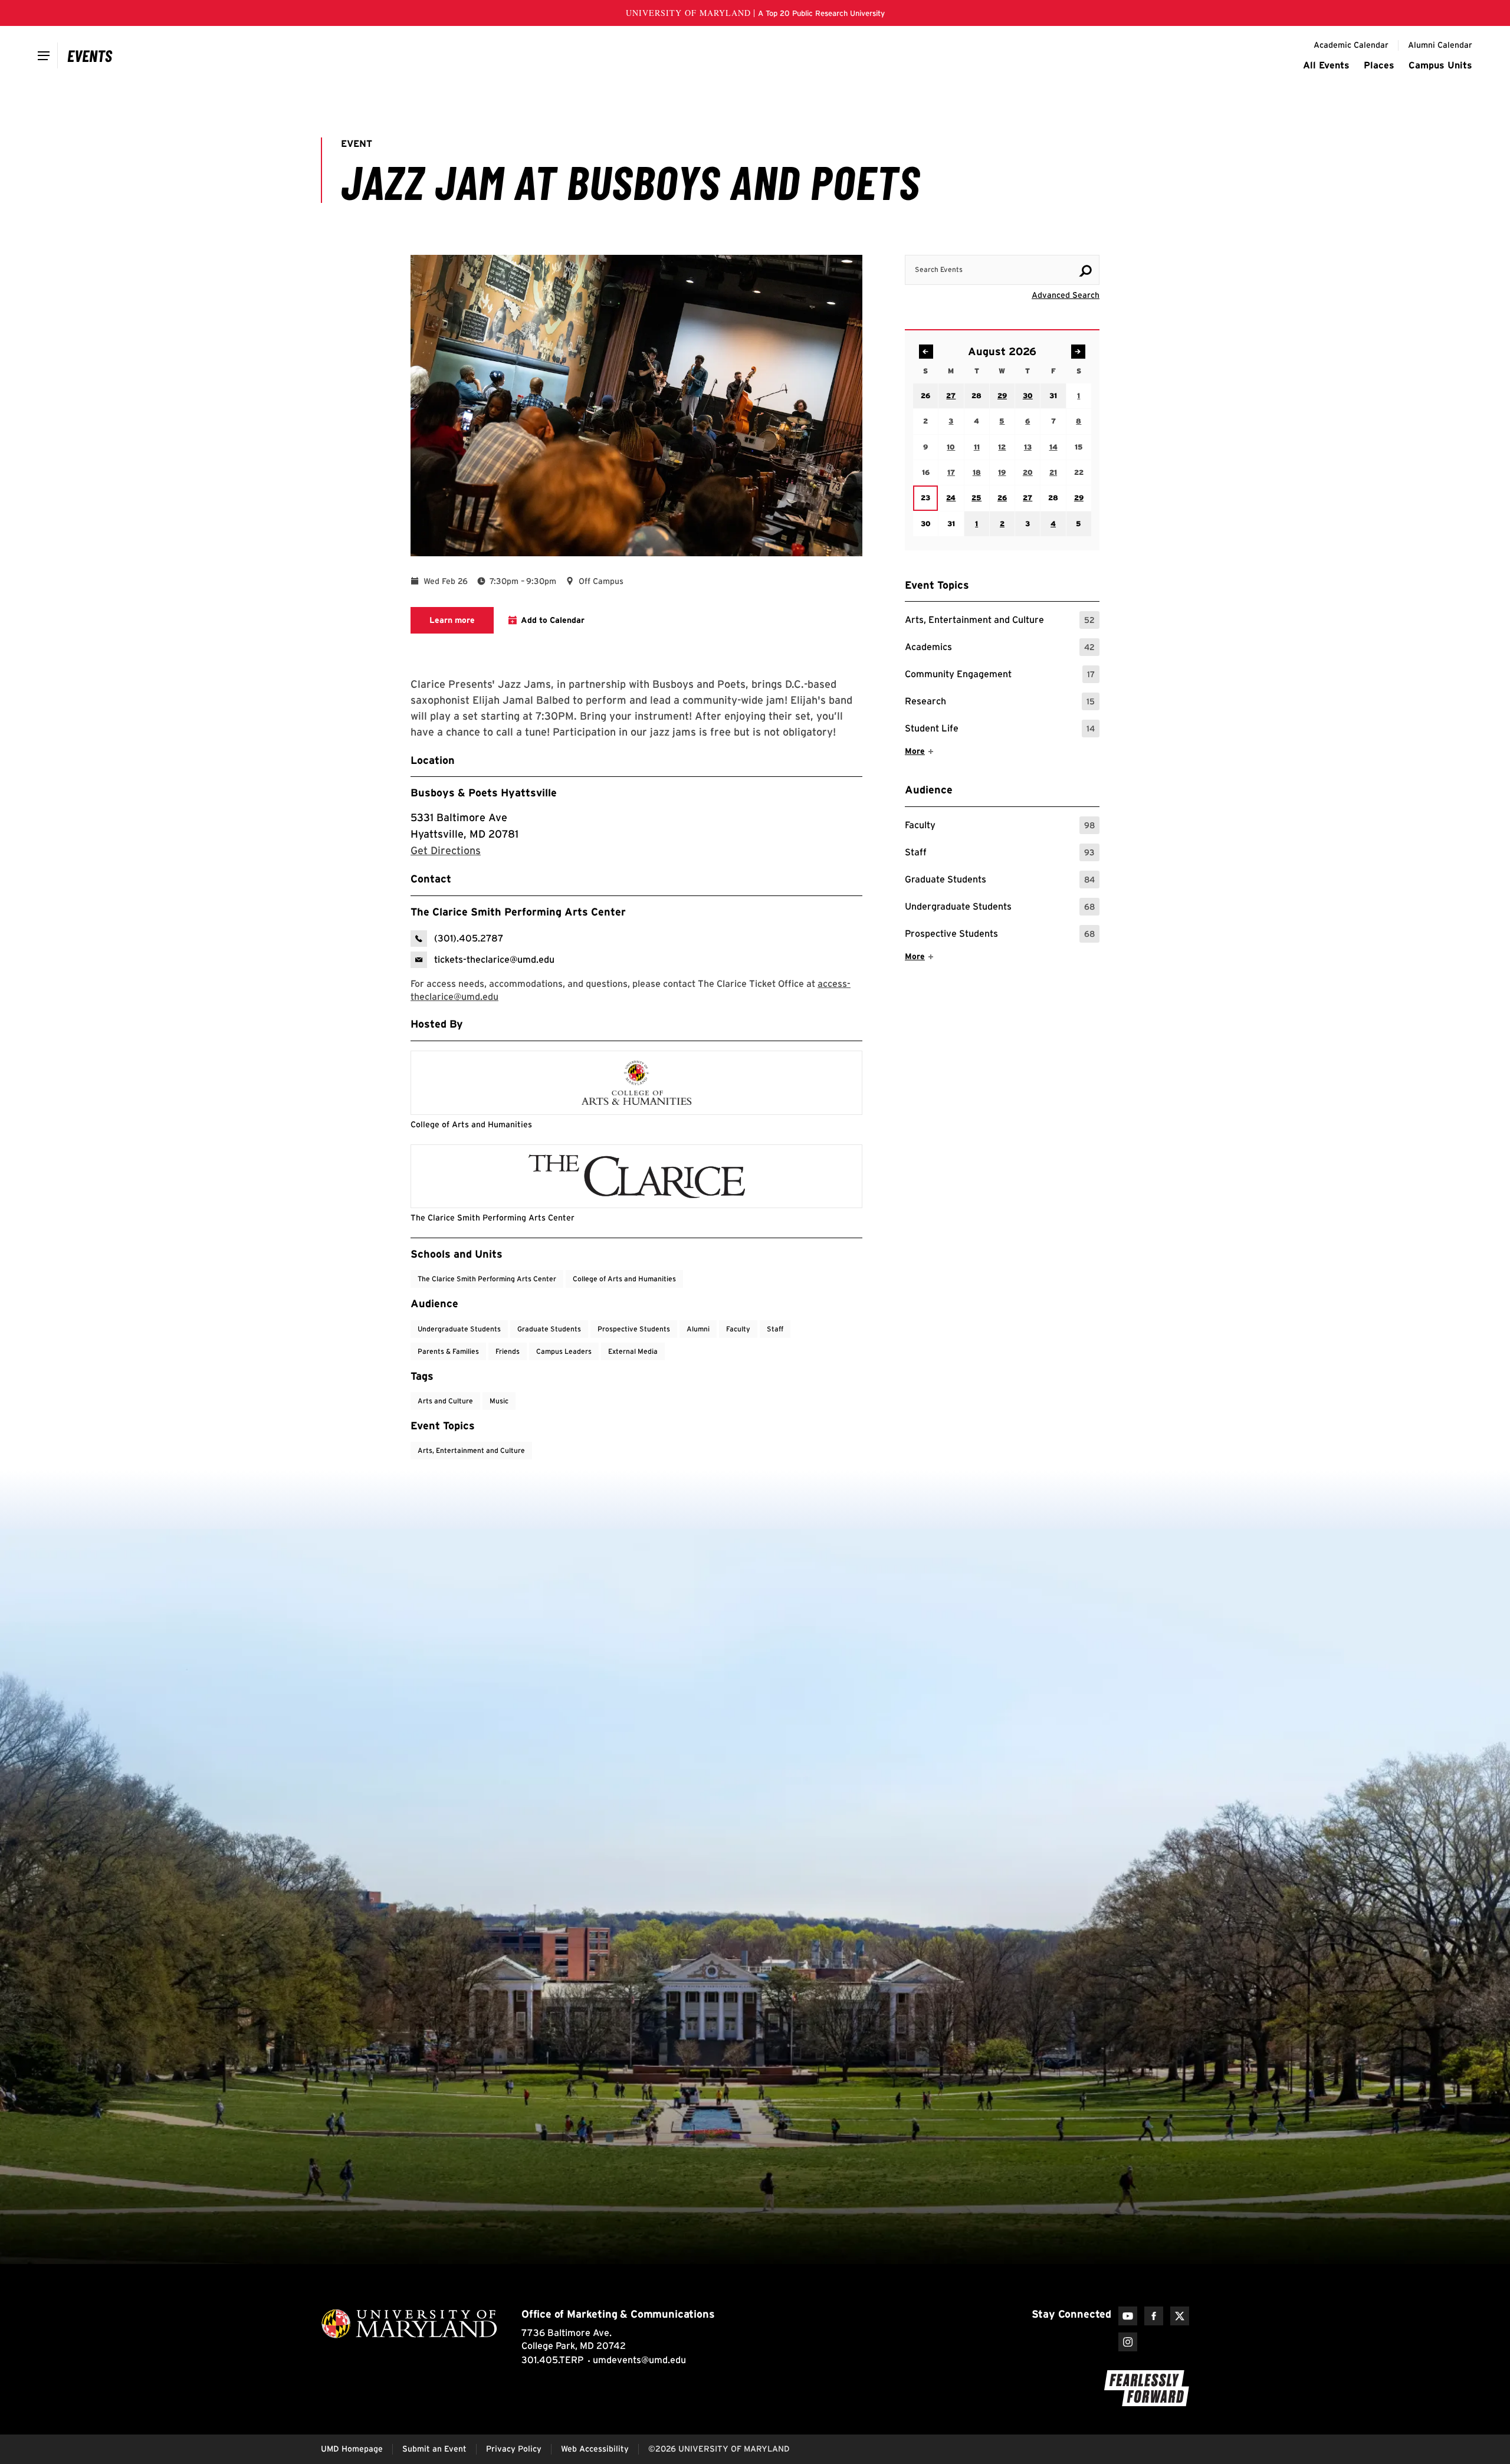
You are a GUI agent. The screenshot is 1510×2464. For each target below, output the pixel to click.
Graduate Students (1000, 881)
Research (1000, 703)
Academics (1000, 649)
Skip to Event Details (1042, 244)
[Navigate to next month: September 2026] (1078, 352)
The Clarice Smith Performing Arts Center (487, 1279)
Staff (1000, 854)
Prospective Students (1000, 935)
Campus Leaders (564, 1351)
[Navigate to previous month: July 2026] (926, 352)
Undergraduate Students (1000, 908)
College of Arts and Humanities (624, 1279)
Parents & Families (448, 1351)
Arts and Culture (445, 1401)
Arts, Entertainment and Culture (1000, 621)
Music (499, 1401)
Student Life (1000, 730)
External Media (633, 1351)
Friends (508, 1351)
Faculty (1000, 827)
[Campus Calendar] (90, 55)
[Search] (1085, 271)
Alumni (698, 1329)
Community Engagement (1000, 676)
